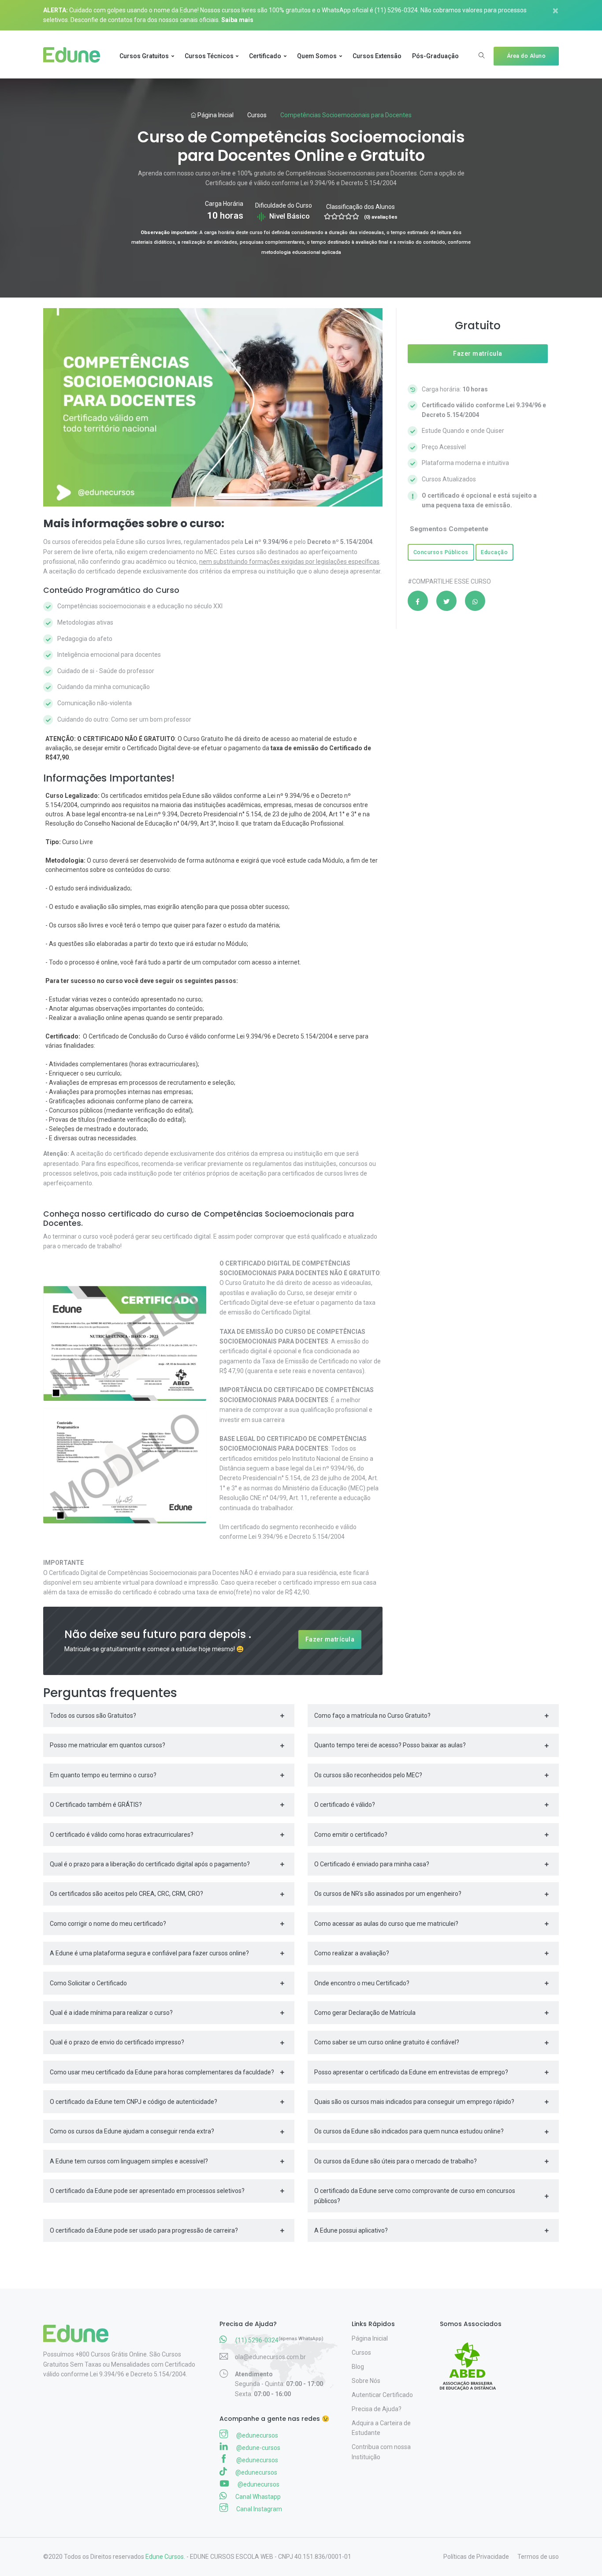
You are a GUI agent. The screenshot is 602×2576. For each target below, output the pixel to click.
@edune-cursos (258, 2448)
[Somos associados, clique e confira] (471, 2360)
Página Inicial (215, 115)
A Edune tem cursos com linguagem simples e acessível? (129, 2161)
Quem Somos (317, 56)
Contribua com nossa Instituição (381, 2452)
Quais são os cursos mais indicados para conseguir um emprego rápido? (414, 2102)
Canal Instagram (258, 2509)
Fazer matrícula (330, 1639)
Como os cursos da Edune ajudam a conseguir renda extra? (132, 2131)
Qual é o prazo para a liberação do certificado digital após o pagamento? (150, 1864)
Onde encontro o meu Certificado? (362, 1983)
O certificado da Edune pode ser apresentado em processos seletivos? (147, 2191)
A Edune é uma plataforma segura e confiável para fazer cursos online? (149, 1953)
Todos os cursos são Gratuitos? (93, 1716)
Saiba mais (237, 20)
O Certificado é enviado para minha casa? (372, 1864)
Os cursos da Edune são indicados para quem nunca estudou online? (409, 2131)
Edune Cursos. (165, 2557)
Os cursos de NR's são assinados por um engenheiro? (388, 1894)
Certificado (265, 56)
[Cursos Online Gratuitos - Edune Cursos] (75, 56)
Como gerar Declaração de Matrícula (365, 2013)
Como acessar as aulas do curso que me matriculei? (386, 1924)
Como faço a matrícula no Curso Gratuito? (372, 1716)
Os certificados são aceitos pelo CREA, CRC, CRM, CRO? (126, 1894)
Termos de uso (538, 2557)
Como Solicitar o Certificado (88, 1983)
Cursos (257, 115)
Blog (358, 2367)
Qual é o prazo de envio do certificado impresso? (117, 2042)
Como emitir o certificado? (351, 1835)
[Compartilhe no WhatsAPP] (475, 601)
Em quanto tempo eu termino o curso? (103, 1775)
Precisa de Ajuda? (377, 2409)
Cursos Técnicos (209, 56)
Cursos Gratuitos (144, 56)
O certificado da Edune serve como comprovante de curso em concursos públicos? (415, 2196)
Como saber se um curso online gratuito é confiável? (387, 2042)
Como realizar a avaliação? (352, 1953)
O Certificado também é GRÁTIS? (96, 1805)
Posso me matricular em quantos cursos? (108, 1745)
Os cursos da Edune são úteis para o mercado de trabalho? (396, 2161)
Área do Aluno (526, 56)
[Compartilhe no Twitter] (446, 601)
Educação (494, 552)
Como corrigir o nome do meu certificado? (108, 1924)
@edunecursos (256, 2435)
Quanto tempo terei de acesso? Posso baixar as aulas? (390, 1745)
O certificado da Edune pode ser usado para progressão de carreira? (144, 2230)
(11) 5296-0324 (396, 10)
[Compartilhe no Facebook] (418, 601)
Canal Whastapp (257, 2497)
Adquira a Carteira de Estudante (381, 2428)
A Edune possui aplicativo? (351, 2230)
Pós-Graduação (435, 56)
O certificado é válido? (345, 1805)
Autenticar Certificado (382, 2395)
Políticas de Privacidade (476, 2557)
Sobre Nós (366, 2381)
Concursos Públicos (441, 552)
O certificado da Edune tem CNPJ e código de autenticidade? (134, 2102)
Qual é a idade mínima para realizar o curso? (111, 2013)
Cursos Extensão (377, 56)
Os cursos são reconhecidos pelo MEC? (368, 1775)
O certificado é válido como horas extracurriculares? (122, 1835)
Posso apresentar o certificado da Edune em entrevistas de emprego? (411, 2072)
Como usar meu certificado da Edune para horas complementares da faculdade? (162, 2072)
